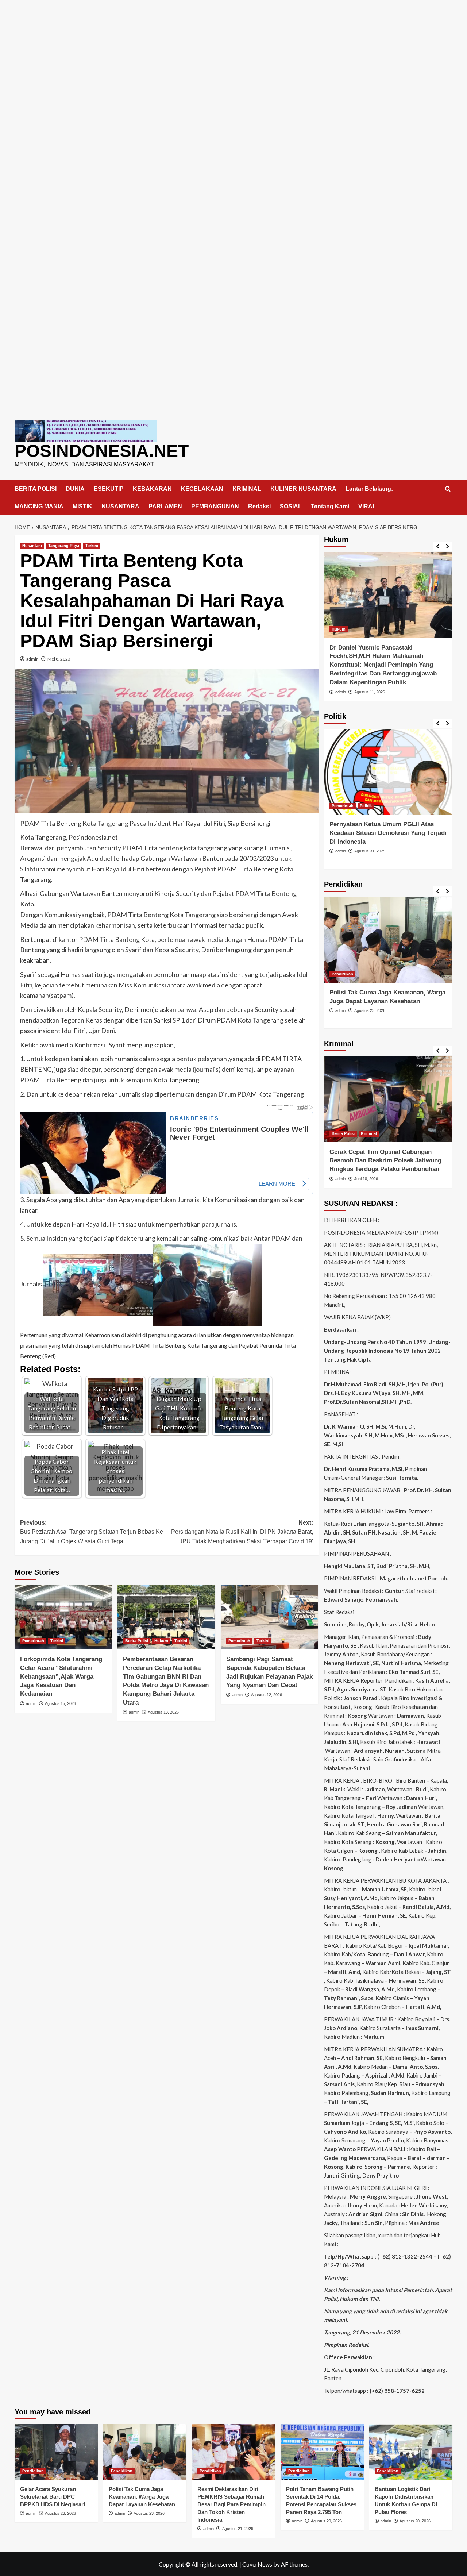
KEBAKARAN (152, 489)
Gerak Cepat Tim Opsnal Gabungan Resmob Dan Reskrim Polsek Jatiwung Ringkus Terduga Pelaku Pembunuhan (385, 1161)
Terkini (92, 546)
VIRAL (367, 506)
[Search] (448, 489)
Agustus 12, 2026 (267, 1695)
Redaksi (259, 506)
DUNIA (75, 489)
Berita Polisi (137, 1641)
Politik (366, 806)
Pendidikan (342, 974)
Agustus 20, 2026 (326, 2521)
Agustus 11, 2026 (370, 692)
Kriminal (369, 1133)
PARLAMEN (165, 506)
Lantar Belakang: (369, 489)
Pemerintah (33, 1641)
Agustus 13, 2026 (163, 1712)
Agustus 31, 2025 (370, 851)
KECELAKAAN (202, 489)
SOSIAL (291, 506)
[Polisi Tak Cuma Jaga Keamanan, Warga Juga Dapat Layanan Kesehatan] (388, 939)
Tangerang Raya (64, 546)
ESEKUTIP (109, 489)
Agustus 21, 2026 (238, 2529)
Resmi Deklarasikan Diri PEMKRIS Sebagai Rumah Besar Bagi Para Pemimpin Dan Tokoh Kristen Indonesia (231, 2504)
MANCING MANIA (39, 506)
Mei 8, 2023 (59, 659)
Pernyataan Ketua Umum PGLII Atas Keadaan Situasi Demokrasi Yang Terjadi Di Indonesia (388, 833)
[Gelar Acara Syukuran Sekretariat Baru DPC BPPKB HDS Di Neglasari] (56, 2452)
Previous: (92, 1532)
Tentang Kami (330, 506)
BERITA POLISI (36, 489)
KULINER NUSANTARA (303, 489)
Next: (242, 1532)
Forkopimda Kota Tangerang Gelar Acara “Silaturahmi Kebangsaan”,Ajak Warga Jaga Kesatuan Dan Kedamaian (61, 1676)
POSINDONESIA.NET (102, 451)
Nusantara (32, 546)
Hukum (161, 1641)
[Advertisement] (233, 51)
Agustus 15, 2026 (60, 1703)
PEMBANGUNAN (215, 506)
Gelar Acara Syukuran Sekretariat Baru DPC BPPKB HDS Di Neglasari (53, 2497)
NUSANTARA (120, 506)
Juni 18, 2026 (366, 1179)
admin (32, 659)
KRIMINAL (247, 489)
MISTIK (82, 506)
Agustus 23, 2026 (370, 1010)
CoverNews (257, 2564)
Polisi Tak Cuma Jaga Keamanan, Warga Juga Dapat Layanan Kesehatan (142, 2497)
